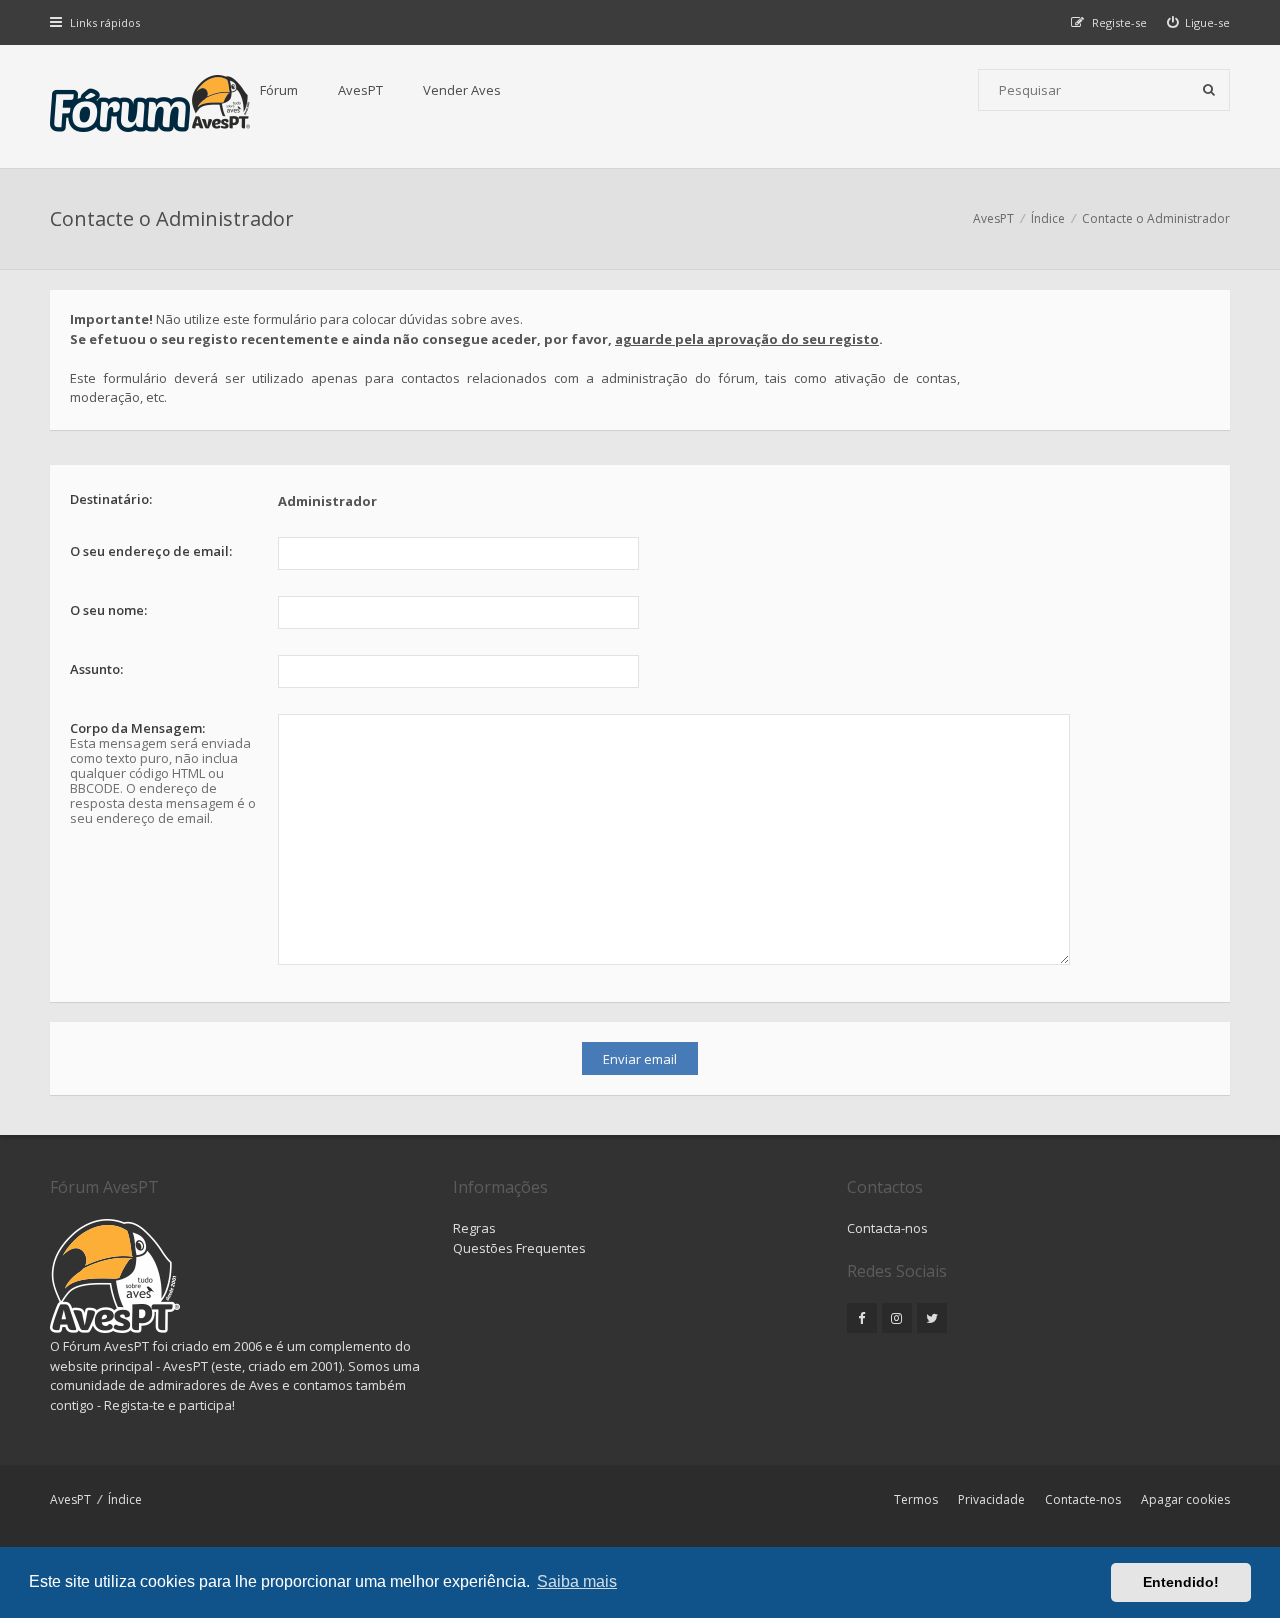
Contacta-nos (887, 1228)
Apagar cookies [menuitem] (1185, 1499)
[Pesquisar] (1209, 90)
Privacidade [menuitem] (991, 1499)
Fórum (279, 90)
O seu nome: (108, 610)
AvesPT (360, 90)
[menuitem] (1199, 22)
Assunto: (96, 669)
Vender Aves (462, 90)
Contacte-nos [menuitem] (1083, 1499)
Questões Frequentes (519, 1248)
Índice (125, 1499)
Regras (474, 1228)
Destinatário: (111, 499)
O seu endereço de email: (151, 551)
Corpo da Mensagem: (137, 728)
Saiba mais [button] (577, 1581)
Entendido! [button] (1181, 1582)
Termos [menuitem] (916, 1499)
